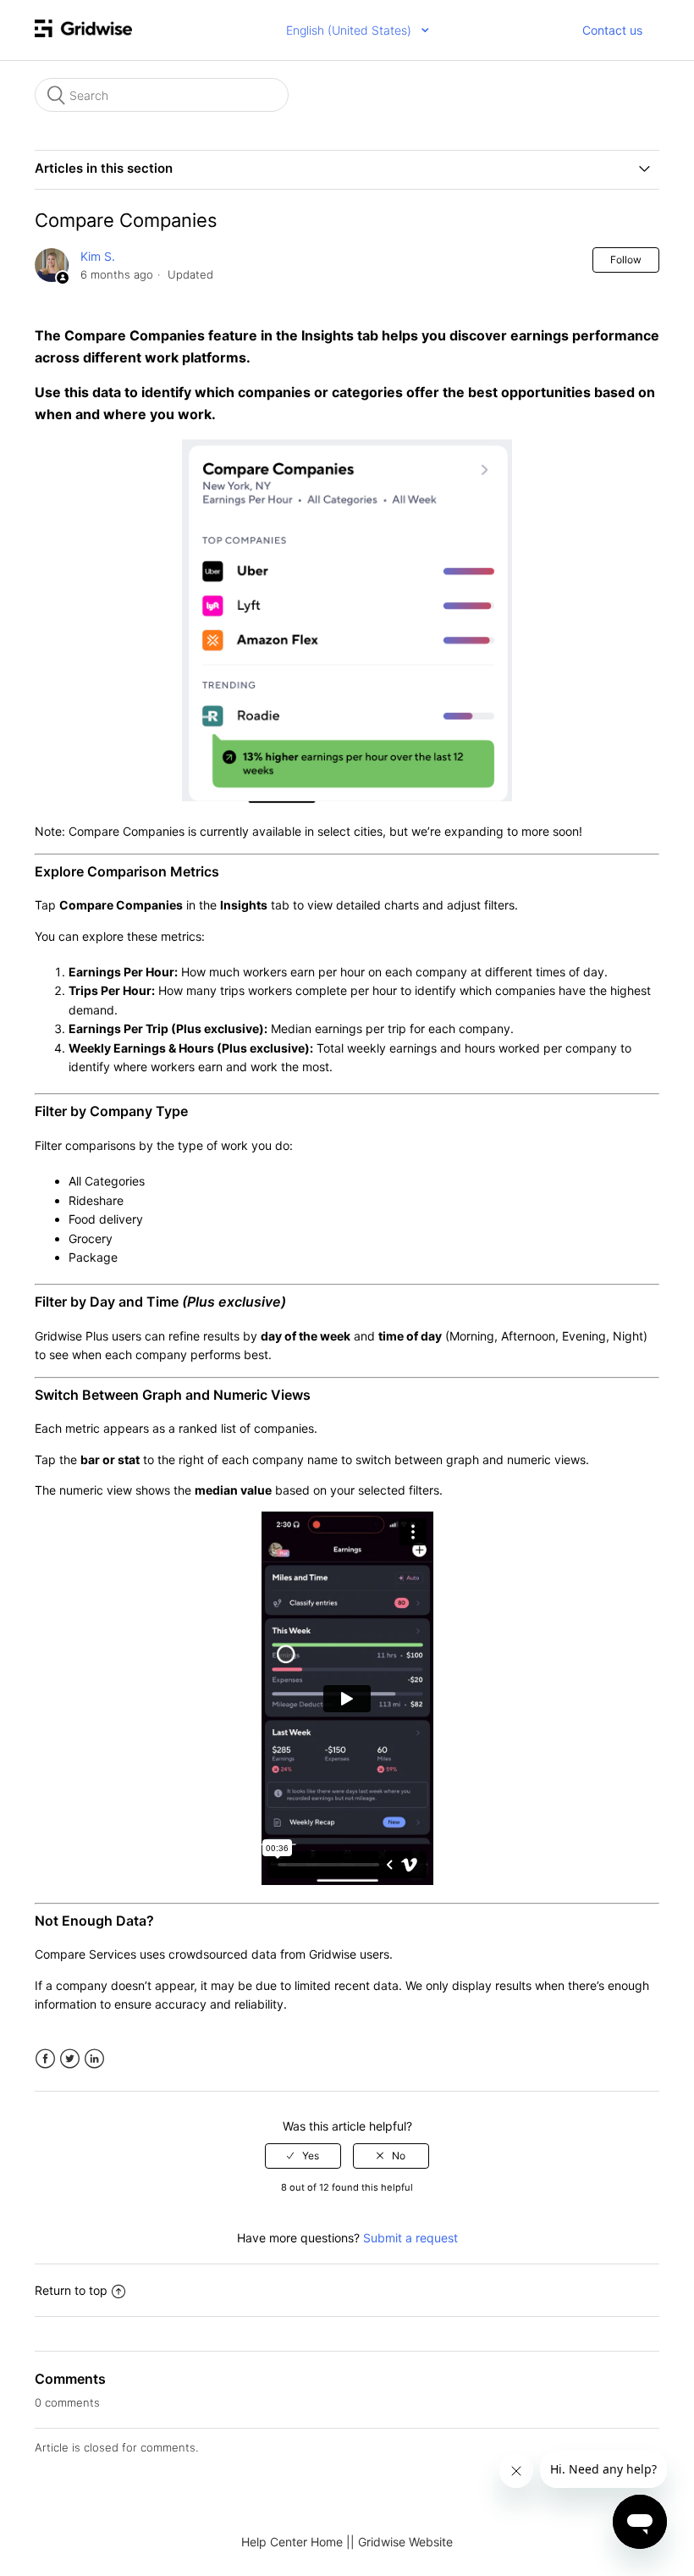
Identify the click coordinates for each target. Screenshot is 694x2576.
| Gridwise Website (402, 2542)
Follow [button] (626, 260)
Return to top (71, 2290)
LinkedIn (94, 2059)
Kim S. (98, 256)
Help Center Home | (296, 2542)
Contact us (612, 30)
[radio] (303, 2156)
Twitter (70, 2059)
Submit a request (410, 2238)
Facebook (45, 2059)
